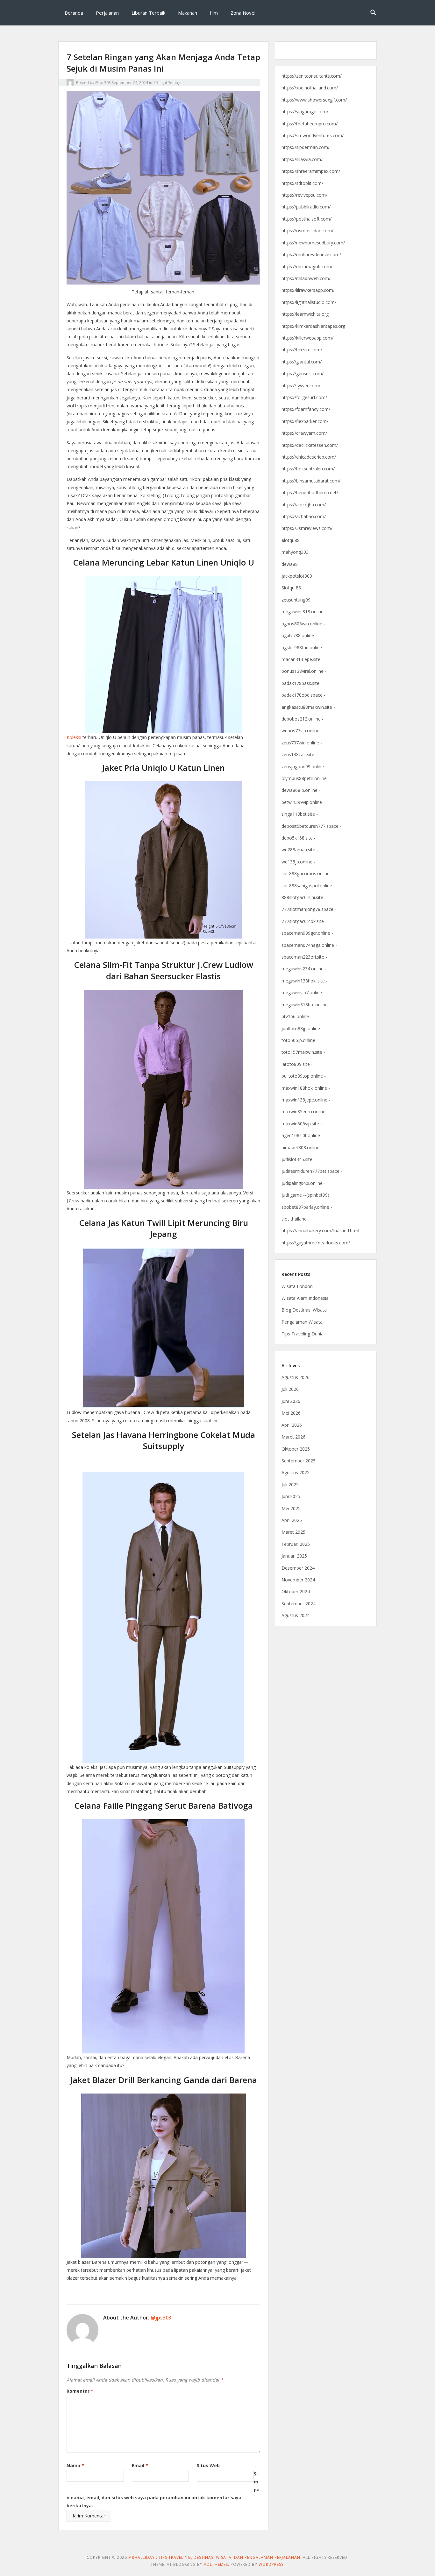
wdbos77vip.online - (302, 731)
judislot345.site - (298, 1159)
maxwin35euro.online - (305, 1112)
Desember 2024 (298, 1568)
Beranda (74, 13)
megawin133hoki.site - (305, 981)
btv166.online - (297, 1016)
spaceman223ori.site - (304, 957)
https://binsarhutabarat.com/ (311, 481)
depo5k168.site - (299, 838)
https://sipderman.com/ (306, 147)
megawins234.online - (304, 969)
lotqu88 (291, 540)
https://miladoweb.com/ (306, 278)
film (214, 13)
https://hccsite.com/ (302, 350)
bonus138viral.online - (304, 671)
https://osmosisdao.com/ (307, 231)
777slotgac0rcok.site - (304, 921)
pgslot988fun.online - (303, 648)
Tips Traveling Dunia (303, 1334)
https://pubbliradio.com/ (306, 207)
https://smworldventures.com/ (313, 135)
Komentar (80, 2391)
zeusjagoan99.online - (304, 767)
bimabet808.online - (302, 1147)
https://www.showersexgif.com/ (314, 100)
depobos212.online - (303, 719)
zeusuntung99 (296, 600)
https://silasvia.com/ (302, 159)
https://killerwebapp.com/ (307, 338)
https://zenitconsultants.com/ (312, 76)
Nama (75, 2465)
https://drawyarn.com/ (304, 433)
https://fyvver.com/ (301, 386)
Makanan (188, 13)
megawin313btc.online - (306, 1005)
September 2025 (299, 1461)
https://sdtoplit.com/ (302, 183)
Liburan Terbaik (148, 13)
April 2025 (292, 1520)
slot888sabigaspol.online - (308, 886)
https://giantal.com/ (302, 362)
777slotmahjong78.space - (309, 909)
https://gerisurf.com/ (303, 373)
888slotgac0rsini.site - (304, 897)
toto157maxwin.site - (303, 1052)
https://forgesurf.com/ (304, 397)
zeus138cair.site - (299, 754)
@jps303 (103, 83)
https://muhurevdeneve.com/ (311, 254)
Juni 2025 (291, 1496)
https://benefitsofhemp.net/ (310, 493)
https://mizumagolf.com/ (307, 267)
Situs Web (208, 2465)
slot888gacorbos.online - (307, 873)
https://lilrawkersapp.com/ (308, 290)
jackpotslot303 (297, 576)
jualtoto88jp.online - (302, 1028)
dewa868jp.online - (301, 790)
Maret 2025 (293, 1532)
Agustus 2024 (296, 1615)
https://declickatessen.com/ (310, 445)
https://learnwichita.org (305, 314)
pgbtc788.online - (299, 635)
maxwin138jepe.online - (306, 1100)
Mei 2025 (291, 1508)
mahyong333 (295, 552)
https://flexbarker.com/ (305, 421)
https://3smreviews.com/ (307, 528)
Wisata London (297, 1286)
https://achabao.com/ (304, 516)
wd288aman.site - (300, 850)
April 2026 (292, 1425)
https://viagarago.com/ (305, 112)
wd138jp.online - (298, 862)
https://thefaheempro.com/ (310, 124)
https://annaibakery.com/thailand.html (320, 1231)
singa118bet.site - (300, 814)
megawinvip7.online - (303, 992)
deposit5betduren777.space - (311, 826)
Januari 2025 (294, 1556)
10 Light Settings (168, 83)
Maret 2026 (293, 1437)
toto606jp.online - (300, 1040)
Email (140, 2465)
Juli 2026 (290, 1389)
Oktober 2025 (296, 1449)
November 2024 (298, 1580)
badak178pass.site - (302, 683)
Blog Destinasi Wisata (304, 1310)
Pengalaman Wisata (302, 1322)
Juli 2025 (290, 1485)
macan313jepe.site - (302, 659)
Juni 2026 (291, 1401)
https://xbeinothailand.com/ (310, 88)
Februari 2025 (296, 1544)
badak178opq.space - (303, 695)
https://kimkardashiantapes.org (313, 326)
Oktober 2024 (296, 1591)
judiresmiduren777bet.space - (312, 1171)
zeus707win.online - (302, 743)
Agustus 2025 (296, 1472)
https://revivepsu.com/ (304, 195)
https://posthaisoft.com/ (307, 219)
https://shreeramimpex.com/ (311, 171)
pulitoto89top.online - (304, 1076)
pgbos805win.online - (303, 624)
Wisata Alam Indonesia (305, 1298)
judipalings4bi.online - (303, 1183)
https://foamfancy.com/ (306, 409)
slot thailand (294, 1219)
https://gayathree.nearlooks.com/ (316, 1243)
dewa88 (290, 564)
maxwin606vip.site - (302, 1124)
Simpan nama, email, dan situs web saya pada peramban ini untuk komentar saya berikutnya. (163, 2490)
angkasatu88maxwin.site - (308, 707)
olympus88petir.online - (306, 778)
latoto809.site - (297, 1064)
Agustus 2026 (296, 1377)
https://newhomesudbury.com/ (313, 243)
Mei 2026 (291, 1413)
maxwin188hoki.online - (306, 1088)
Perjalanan (107, 13)
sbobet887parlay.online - (307, 1207)
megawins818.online (303, 612)
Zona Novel (243, 13)
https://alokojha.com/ (304, 505)
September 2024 (299, 1604)
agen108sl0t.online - (302, 1135)
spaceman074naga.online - (309, 945)
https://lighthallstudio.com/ (309, 302)
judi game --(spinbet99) (305, 1195)
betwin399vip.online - (303, 802)
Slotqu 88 (291, 588)
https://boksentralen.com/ (308, 469)
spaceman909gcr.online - (307, 933)
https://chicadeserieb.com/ (309, 457)
